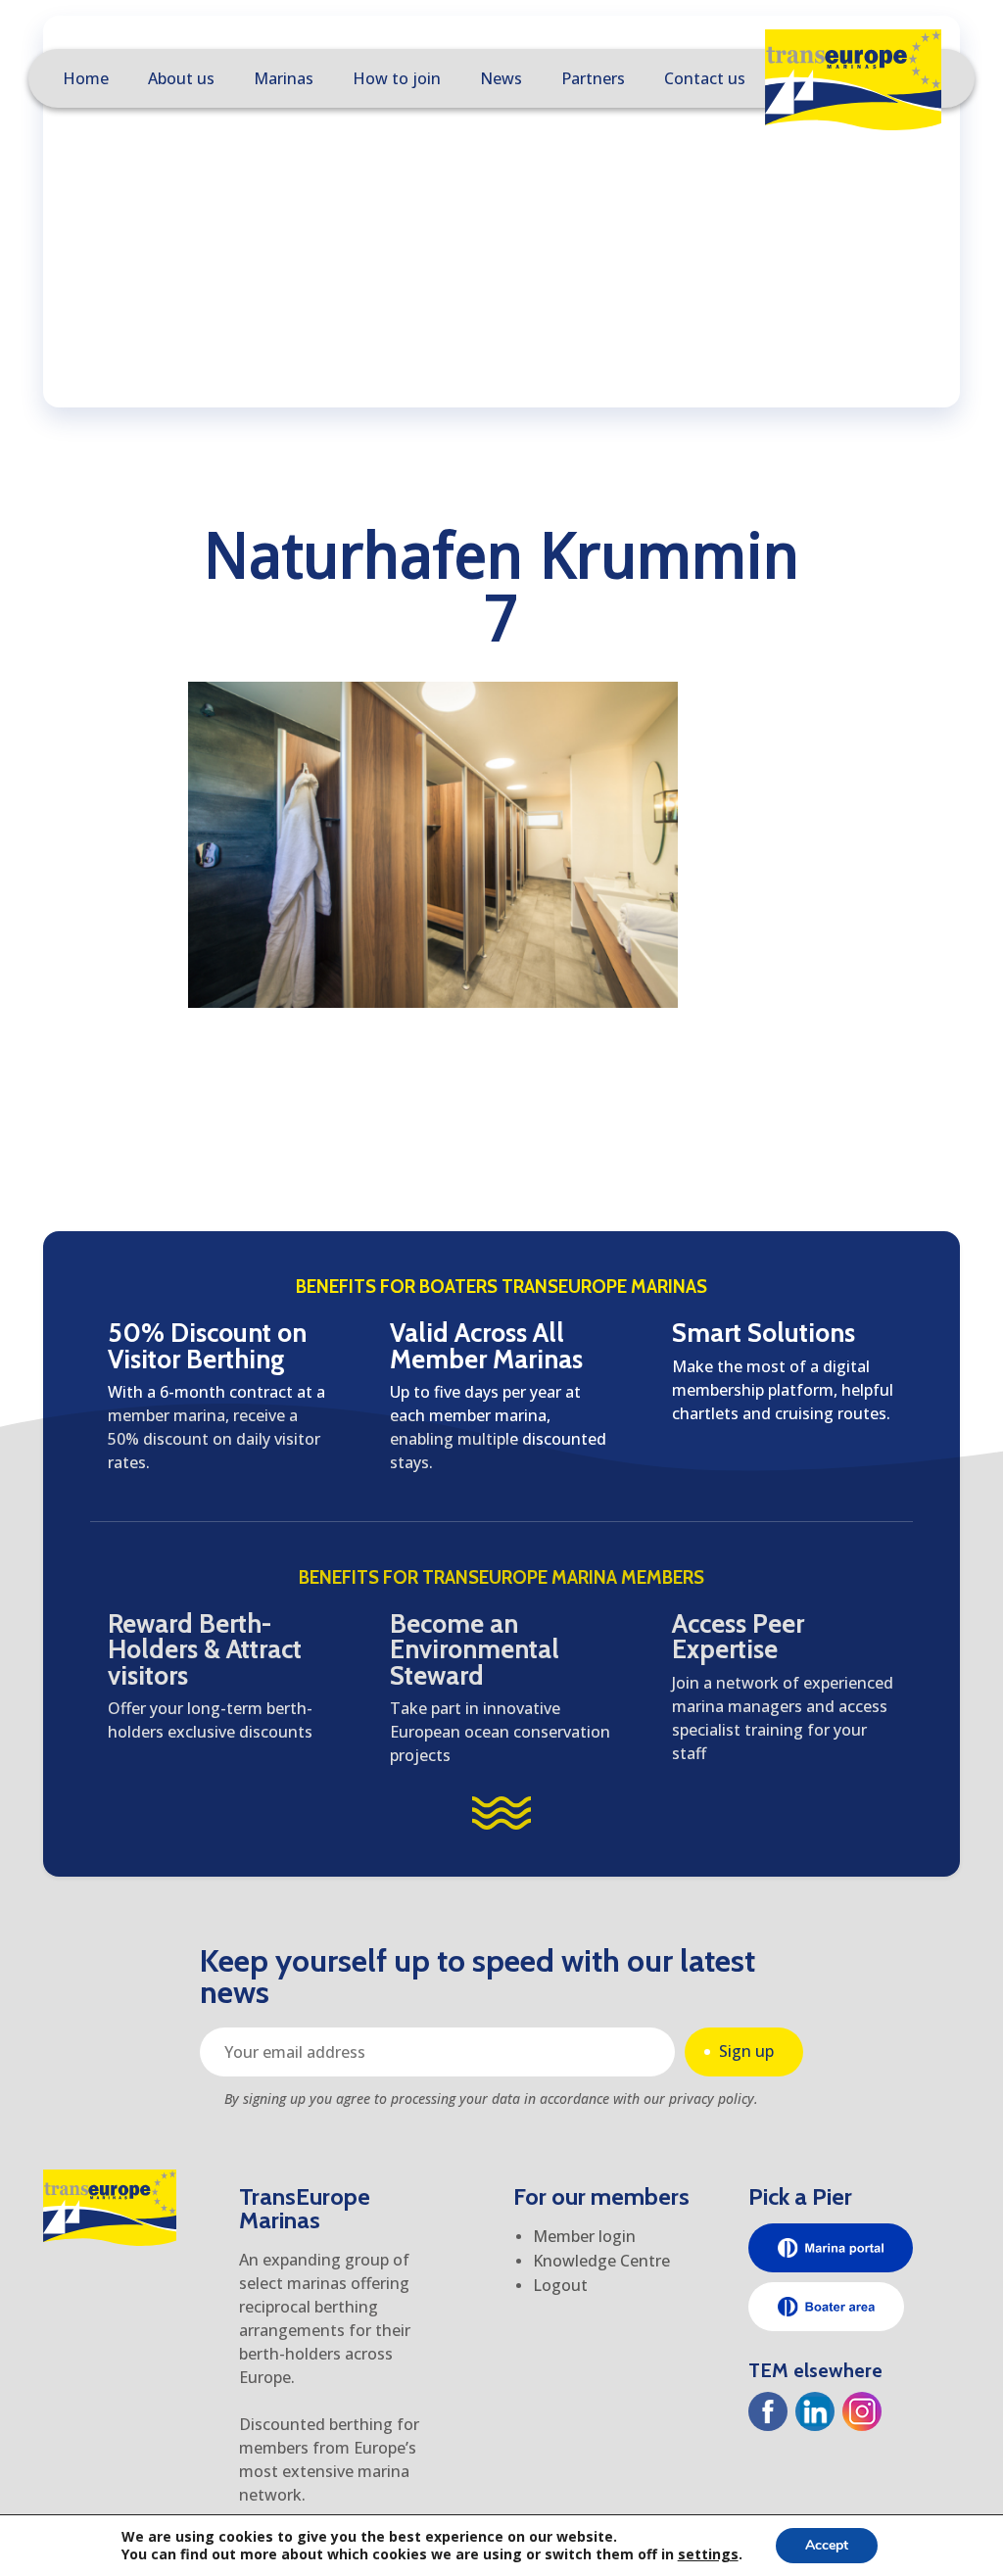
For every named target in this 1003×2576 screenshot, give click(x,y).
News (501, 78)
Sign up (746, 2051)
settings (708, 2554)
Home (86, 78)
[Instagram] (862, 2411)
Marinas (284, 78)
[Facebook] (768, 2411)
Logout (560, 2285)
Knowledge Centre (601, 2261)
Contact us (705, 78)
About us (181, 78)
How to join (397, 78)
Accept (827, 2545)
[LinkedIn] (815, 2411)
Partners (593, 78)
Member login (584, 2236)
